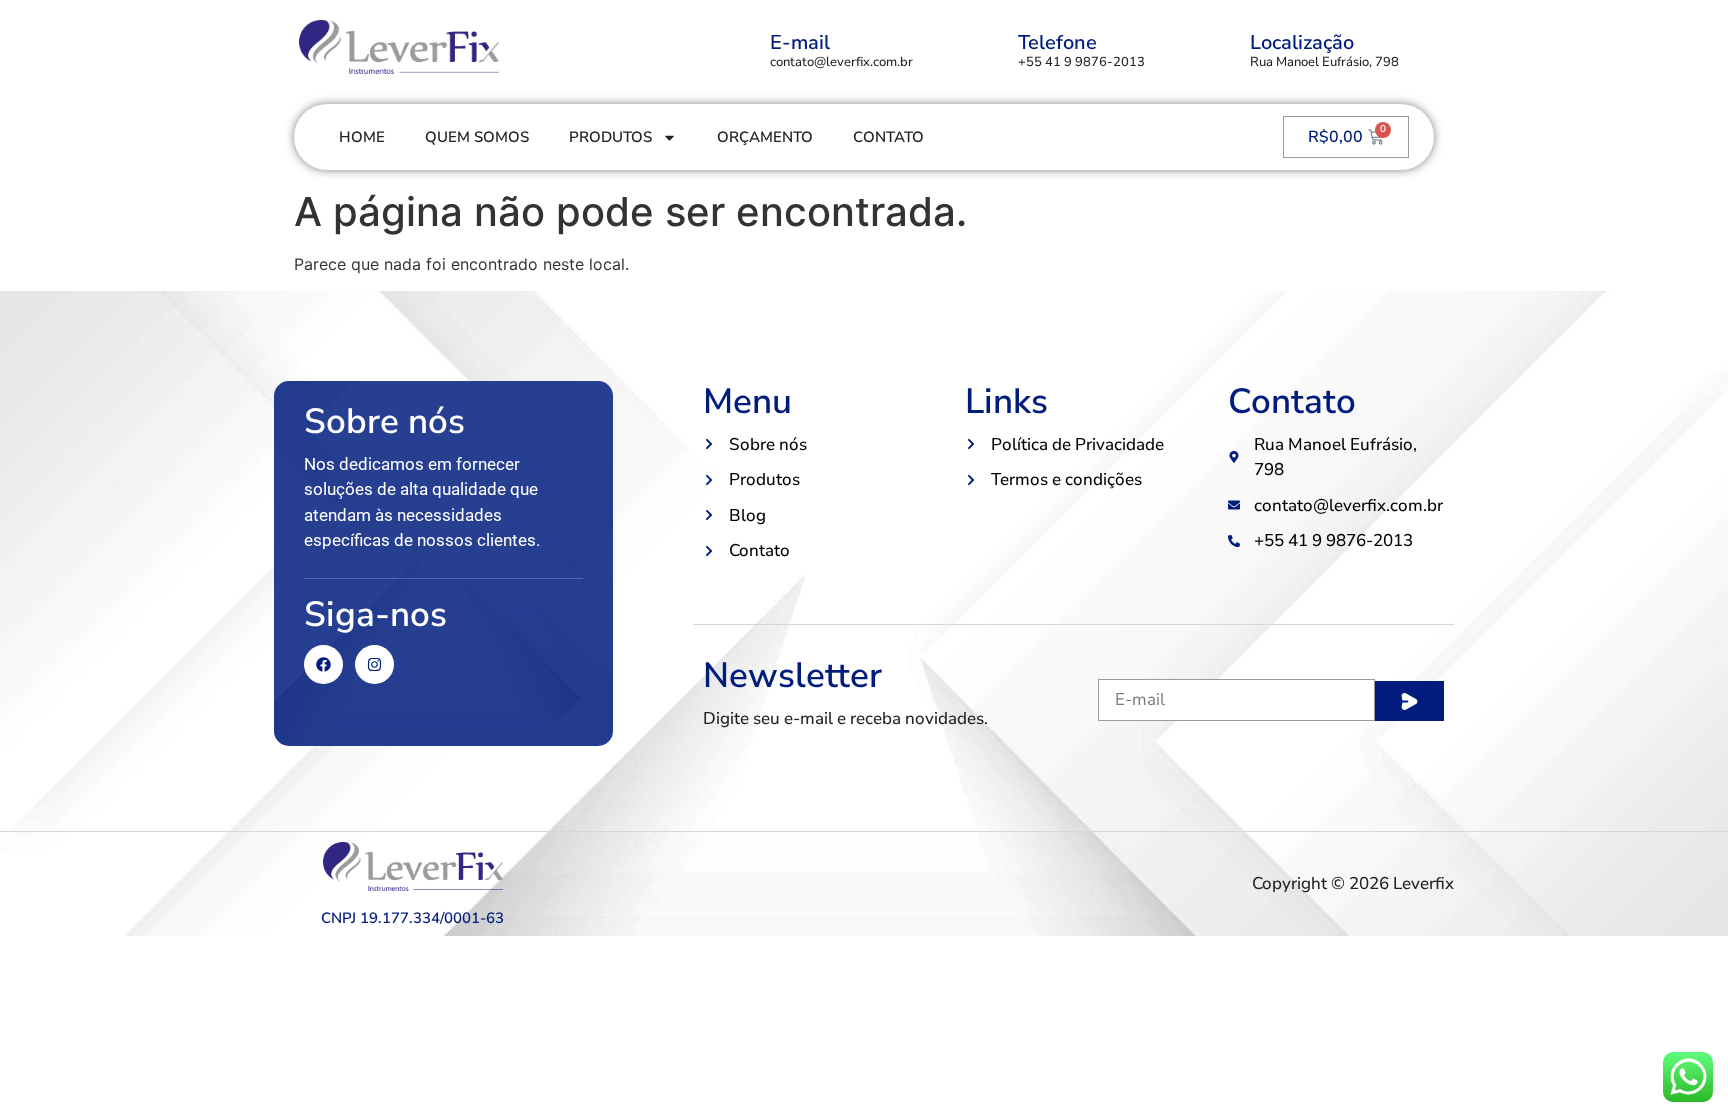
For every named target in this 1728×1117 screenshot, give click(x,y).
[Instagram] (374, 664)
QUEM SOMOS (477, 137)
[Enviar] (1409, 701)
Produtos (610, 137)
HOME (362, 137)
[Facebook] (323, 664)
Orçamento (765, 137)
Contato (888, 137)
